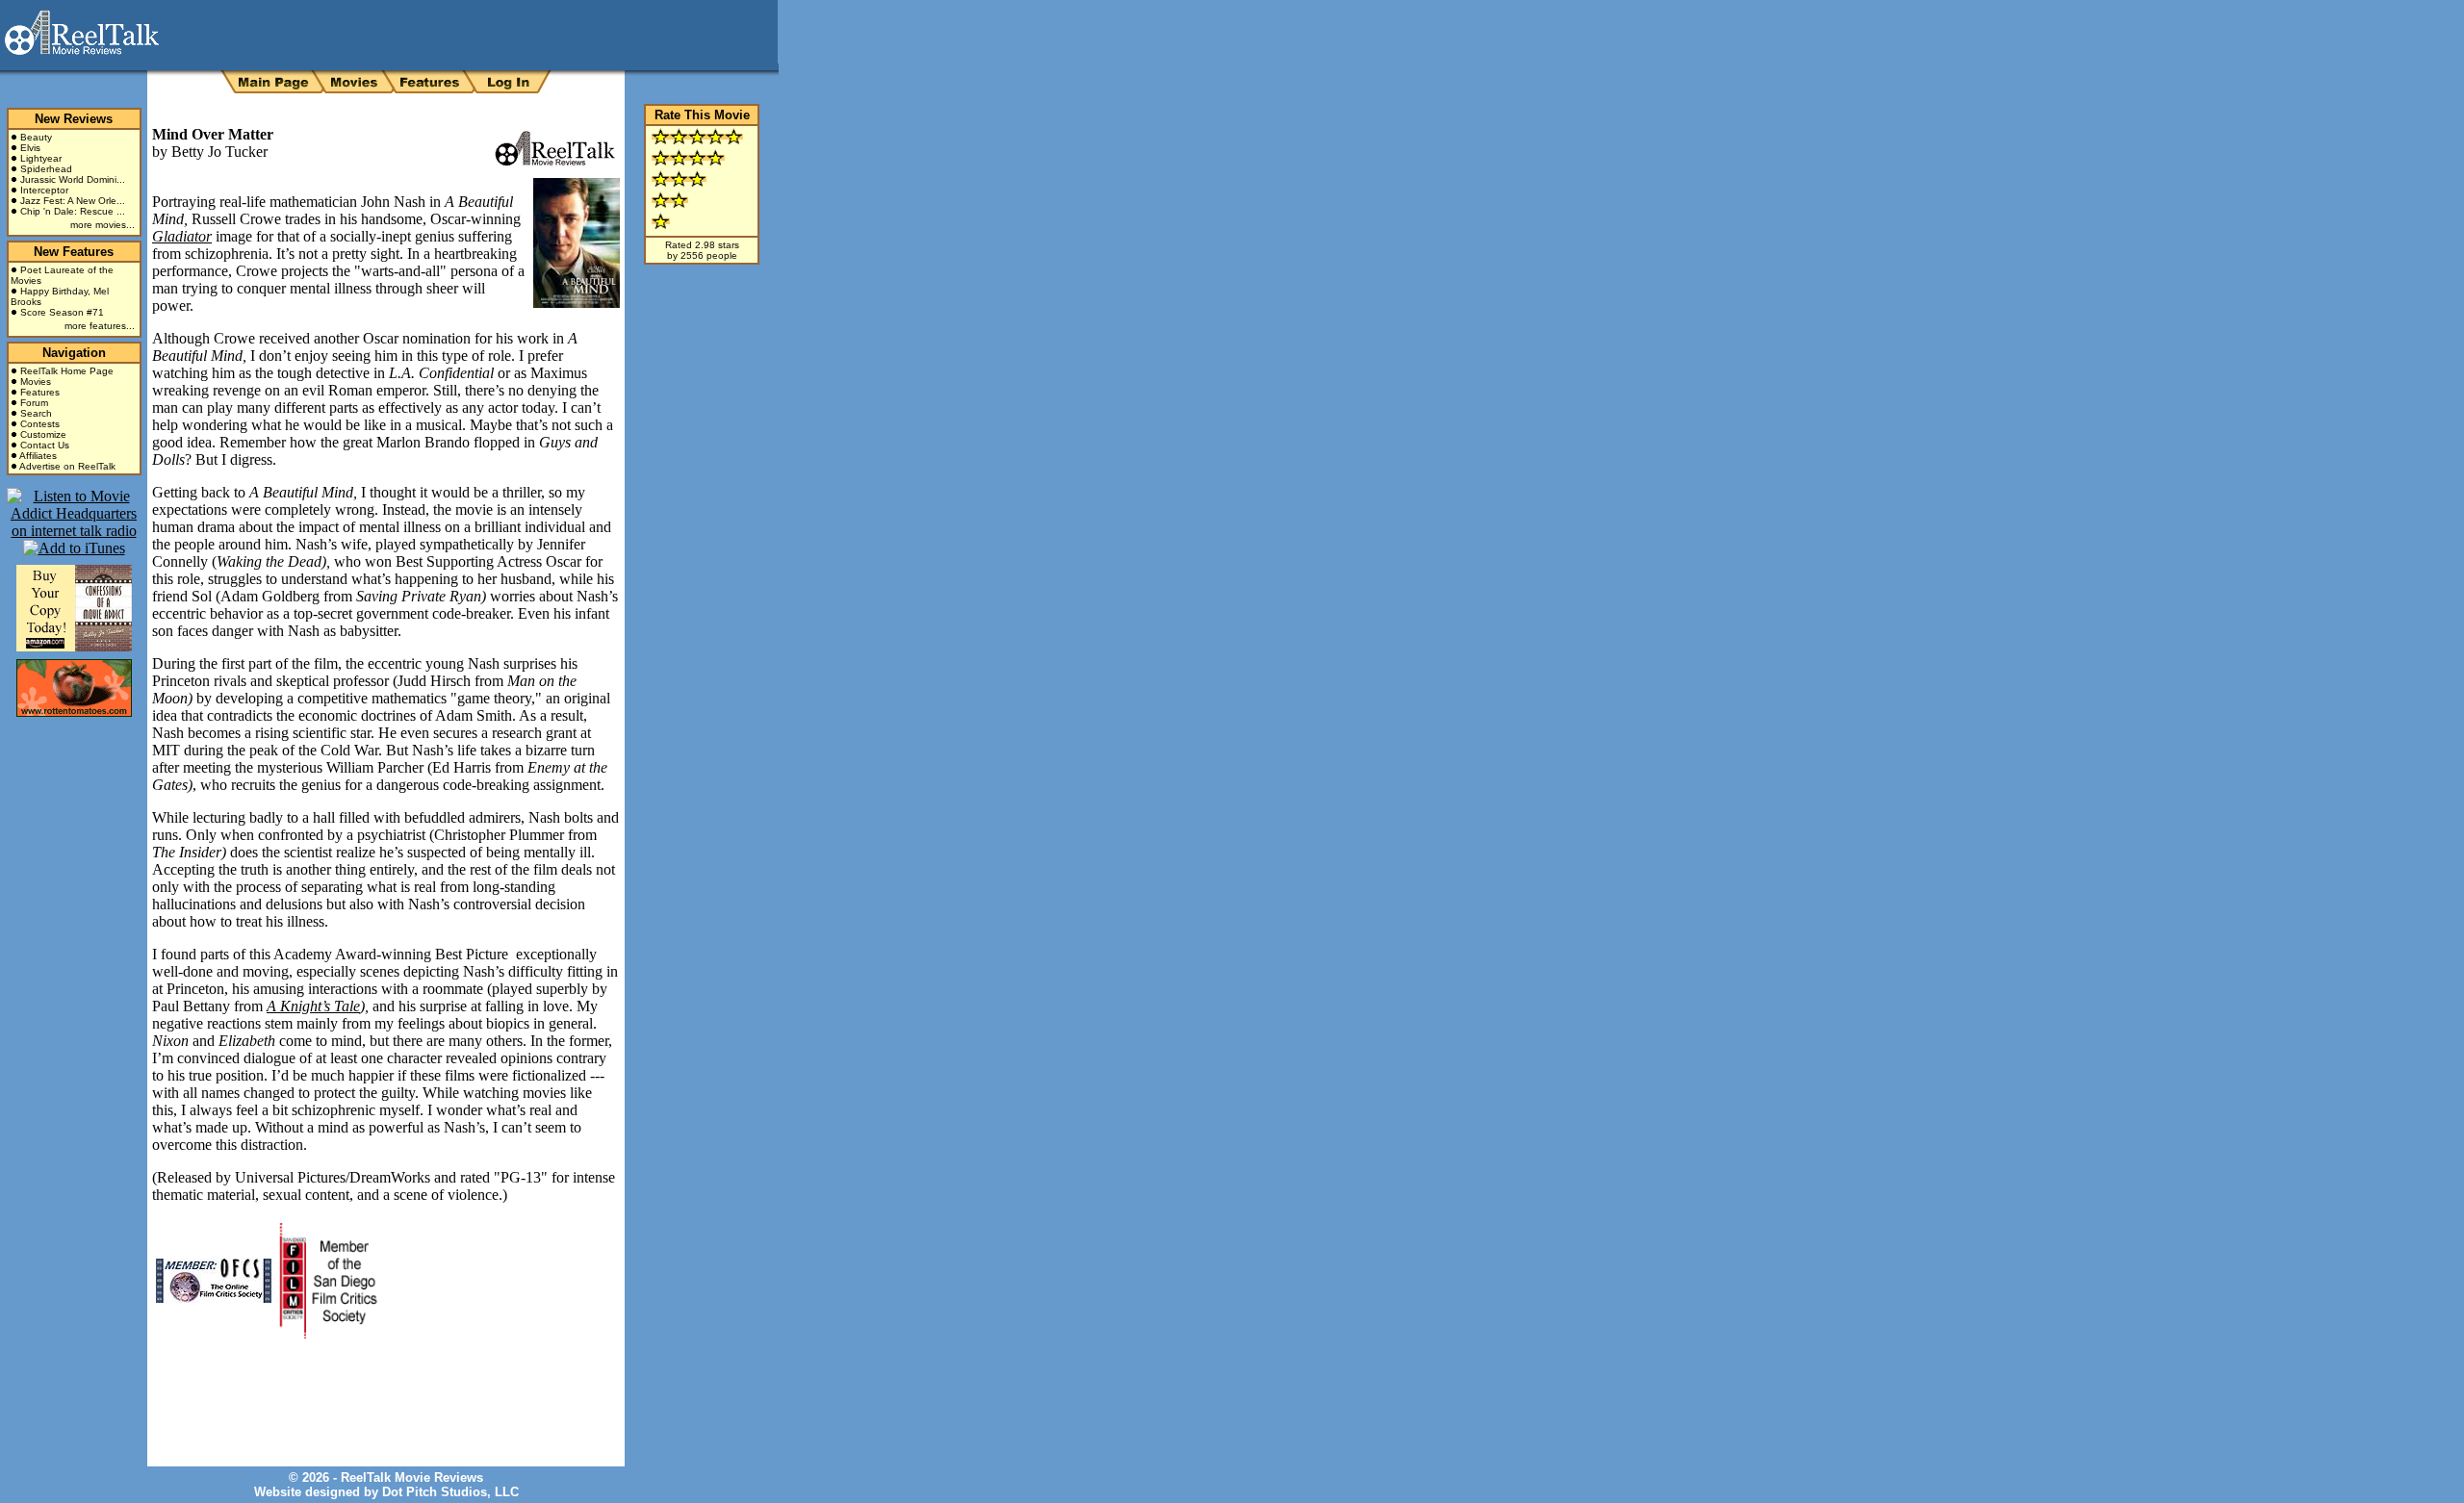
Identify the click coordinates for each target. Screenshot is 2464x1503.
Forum (34, 403)
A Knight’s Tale (313, 1006)
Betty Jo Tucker (219, 152)
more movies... (103, 225)
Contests (40, 424)
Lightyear (41, 158)
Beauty (36, 137)
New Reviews (74, 119)
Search (36, 413)
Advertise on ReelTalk (67, 466)
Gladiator (182, 236)
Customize (43, 434)
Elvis (30, 148)
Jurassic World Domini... (73, 179)
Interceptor (44, 190)
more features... (100, 326)
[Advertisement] (377, 1388)
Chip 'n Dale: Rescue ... (73, 211)
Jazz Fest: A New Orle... (73, 201)
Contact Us (45, 445)
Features (40, 392)
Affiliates (38, 456)
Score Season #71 (62, 312)
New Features (74, 252)
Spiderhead (46, 169)
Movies (36, 382)
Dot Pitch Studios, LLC (450, 1492)
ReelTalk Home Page (67, 371)
